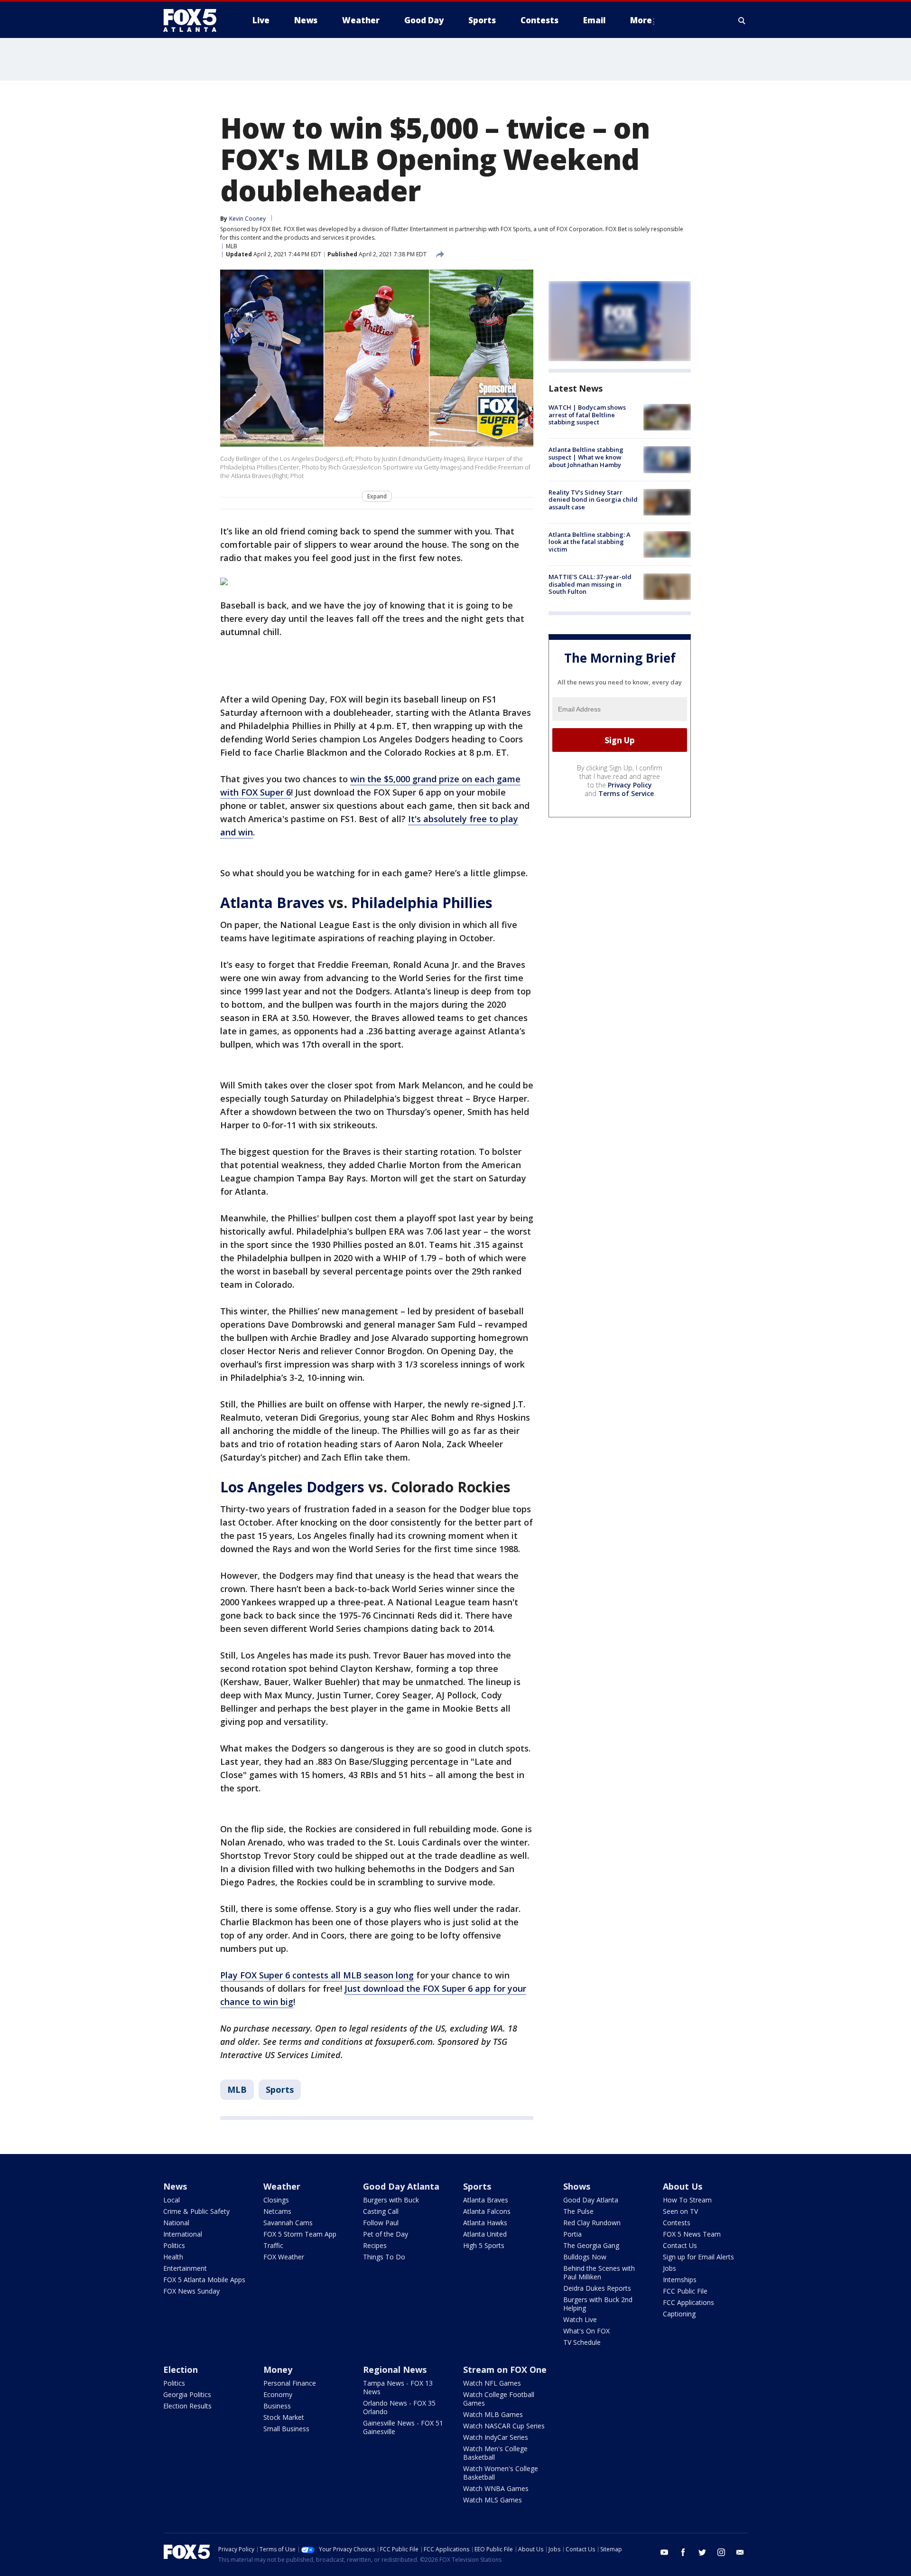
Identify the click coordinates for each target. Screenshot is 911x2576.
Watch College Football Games (499, 2399)
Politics (174, 2245)
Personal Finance (290, 2383)
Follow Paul (381, 2223)
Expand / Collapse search (742, 20)
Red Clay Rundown (592, 2223)
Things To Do (384, 2257)
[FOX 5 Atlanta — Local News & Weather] (195, 20)
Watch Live (580, 2319)
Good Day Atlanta (401, 2186)
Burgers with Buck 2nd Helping (598, 2304)
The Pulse (578, 2211)
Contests (677, 2223)
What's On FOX (586, 2331)
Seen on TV (680, 2211)
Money (278, 2370)
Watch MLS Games (493, 2500)
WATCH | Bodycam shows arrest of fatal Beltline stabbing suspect (587, 415)
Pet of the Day (386, 2234)
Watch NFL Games (492, 2383)
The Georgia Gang (591, 2245)
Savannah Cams (288, 2223)
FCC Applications (688, 2302)
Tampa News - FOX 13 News (398, 2387)
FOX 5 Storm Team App (300, 2234)
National (176, 2223)
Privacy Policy (630, 785)
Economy (278, 2394)
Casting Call (381, 2211)
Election (181, 2370)
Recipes (375, 2245)
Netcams (277, 2211)
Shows (577, 2186)
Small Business (286, 2429)
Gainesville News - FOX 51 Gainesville (403, 2427)
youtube (664, 2552)
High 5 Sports (484, 2245)
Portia (572, 2234)
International (183, 2234)
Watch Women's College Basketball (501, 2473)
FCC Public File (685, 2291)
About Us (683, 2186)
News (175, 2186)
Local (172, 2200)
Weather (282, 2186)
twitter (702, 2552)
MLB (232, 246)
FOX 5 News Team (692, 2234)
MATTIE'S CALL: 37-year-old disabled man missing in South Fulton (590, 584)
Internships (680, 2280)
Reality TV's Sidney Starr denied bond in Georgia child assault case (593, 500)
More (641, 20)
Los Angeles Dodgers (292, 1487)
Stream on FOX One (505, 2370)
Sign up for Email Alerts (698, 2257)
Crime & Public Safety (196, 2211)
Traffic (273, 2245)
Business (277, 2406)
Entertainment (185, 2268)
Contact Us (680, 2245)
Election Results (187, 2406)
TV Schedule (582, 2342)
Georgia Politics (187, 2394)
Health (173, 2257)
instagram (721, 2552)
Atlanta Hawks (485, 2223)
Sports (280, 2089)
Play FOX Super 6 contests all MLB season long (317, 1975)
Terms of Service (626, 793)
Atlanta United (485, 2234)
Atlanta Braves (272, 903)
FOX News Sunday (191, 2291)
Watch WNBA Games (496, 2488)
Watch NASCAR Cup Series (504, 2426)
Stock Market (284, 2417)
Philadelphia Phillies (422, 903)
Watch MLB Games (493, 2414)
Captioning (679, 2314)
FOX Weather (284, 2257)
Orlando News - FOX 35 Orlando (399, 2407)
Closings (276, 2200)
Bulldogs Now (585, 2257)
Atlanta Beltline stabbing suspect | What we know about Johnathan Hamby (586, 457)
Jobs (669, 2268)
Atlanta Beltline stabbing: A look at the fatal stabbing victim (590, 542)
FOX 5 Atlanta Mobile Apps (204, 2280)
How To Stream (687, 2200)
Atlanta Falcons (487, 2211)
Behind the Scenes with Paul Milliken (599, 2272)
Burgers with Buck (391, 2200)
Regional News (395, 2370)
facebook (683, 2552)
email (740, 2552)
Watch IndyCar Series (496, 2437)
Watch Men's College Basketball (495, 2453)
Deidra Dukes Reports (597, 2288)
